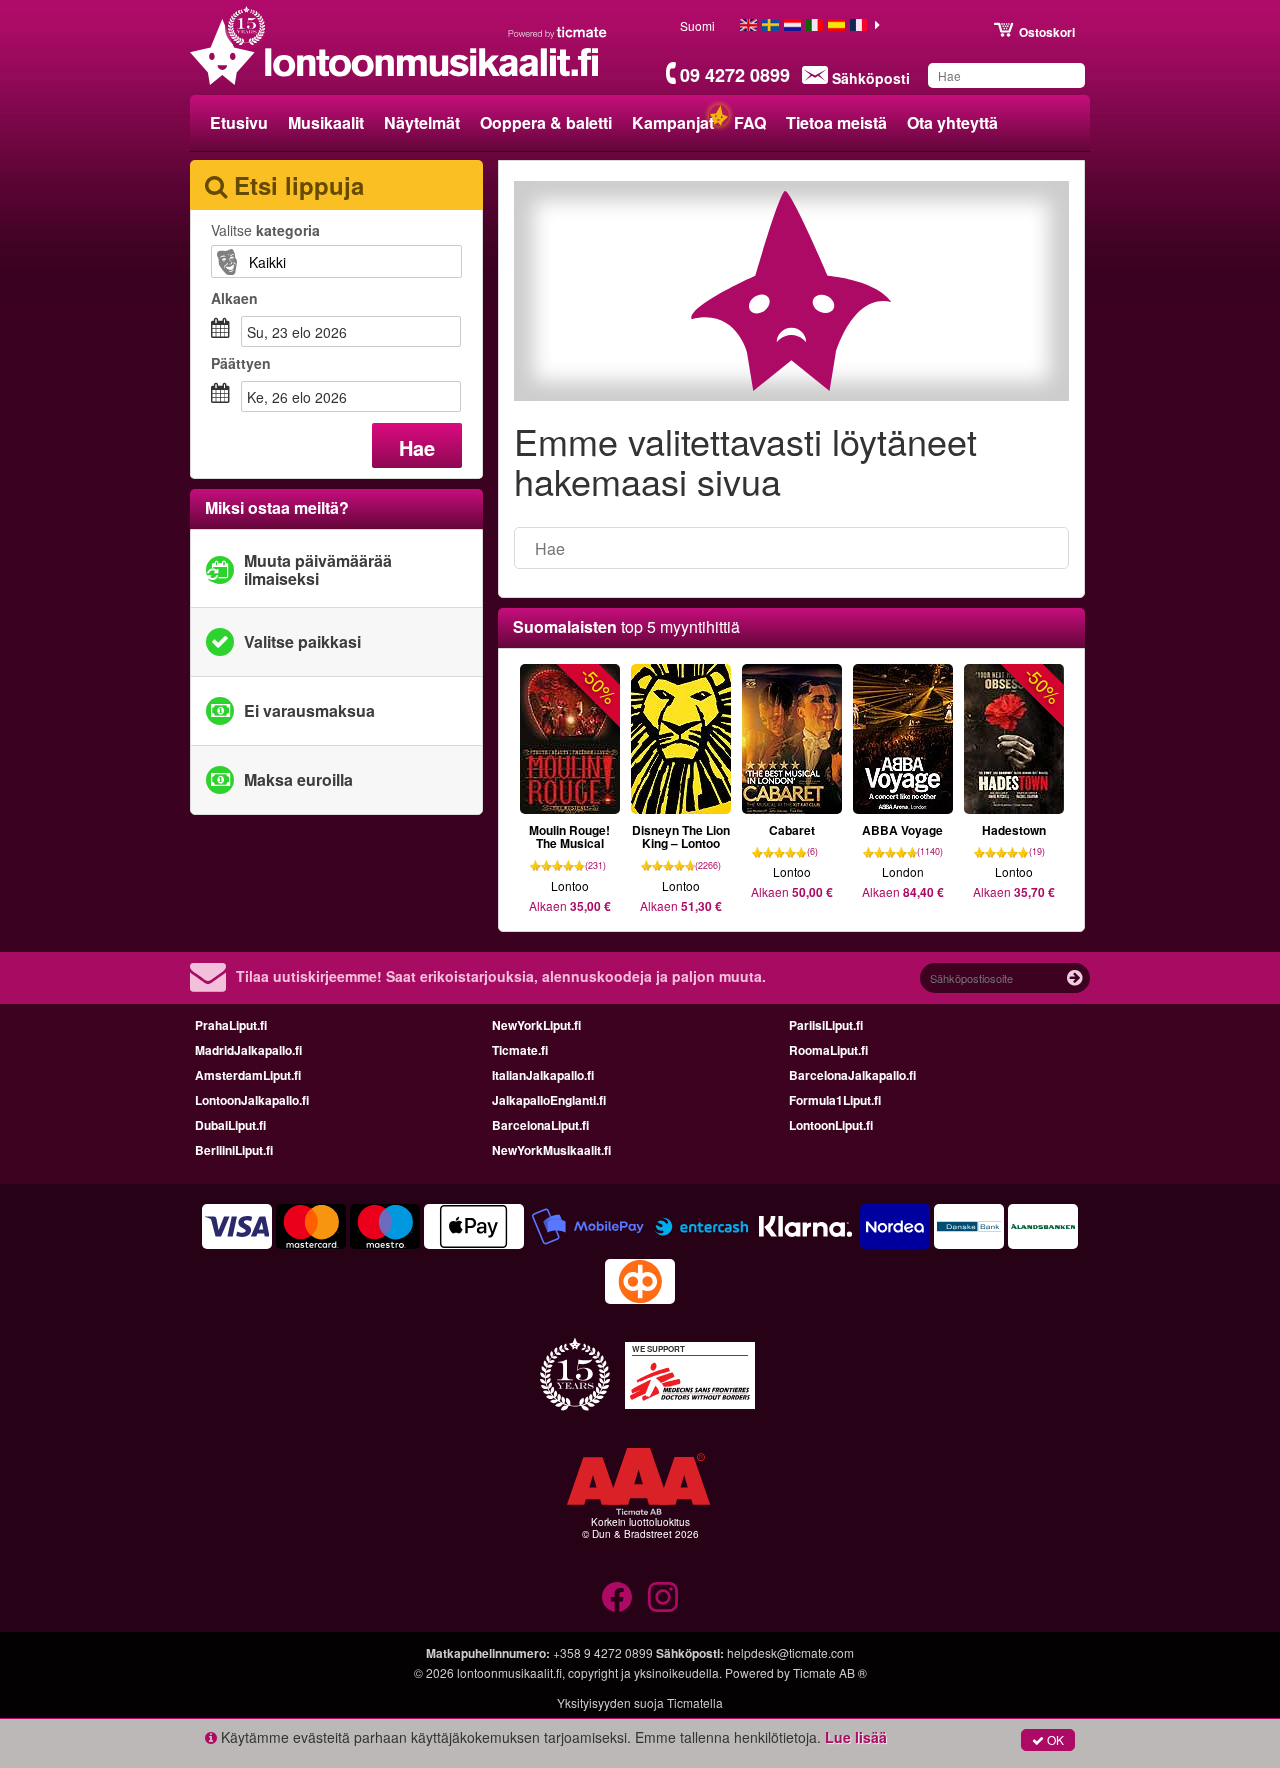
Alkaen (234, 298)
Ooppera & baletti (546, 122)
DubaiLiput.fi (230, 1125)
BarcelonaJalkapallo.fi (852, 1075)
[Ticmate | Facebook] (617, 1597)
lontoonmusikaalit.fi (509, 1672)
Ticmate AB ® (830, 1672)
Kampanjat (673, 122)
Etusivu (239, 122)
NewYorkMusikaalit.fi (551, 1150)
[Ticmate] (558, 32)
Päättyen (241, 363)
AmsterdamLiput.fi (248, 1075)
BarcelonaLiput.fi (540, 1125)
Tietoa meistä (836, 122)
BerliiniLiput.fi (234, 1150)
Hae (417, 447)
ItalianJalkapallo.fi (543, 1075)
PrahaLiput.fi (231, 1025)
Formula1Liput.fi (835, 1100)
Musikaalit (326, 122)
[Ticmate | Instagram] (663, 1597)
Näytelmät (422, 122)
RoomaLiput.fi (828, 1050)
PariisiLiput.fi (826, 1025)
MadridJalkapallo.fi (248, 1050)
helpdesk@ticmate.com (790, 1652)
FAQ (750, 122)
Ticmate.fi (520, 1050)
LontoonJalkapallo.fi (252, 1100)
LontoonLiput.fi (831, 1125)
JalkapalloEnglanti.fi (549, 1100)
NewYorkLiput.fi (536, 1025)
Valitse (265, 230)
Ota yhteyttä (952, 122)
